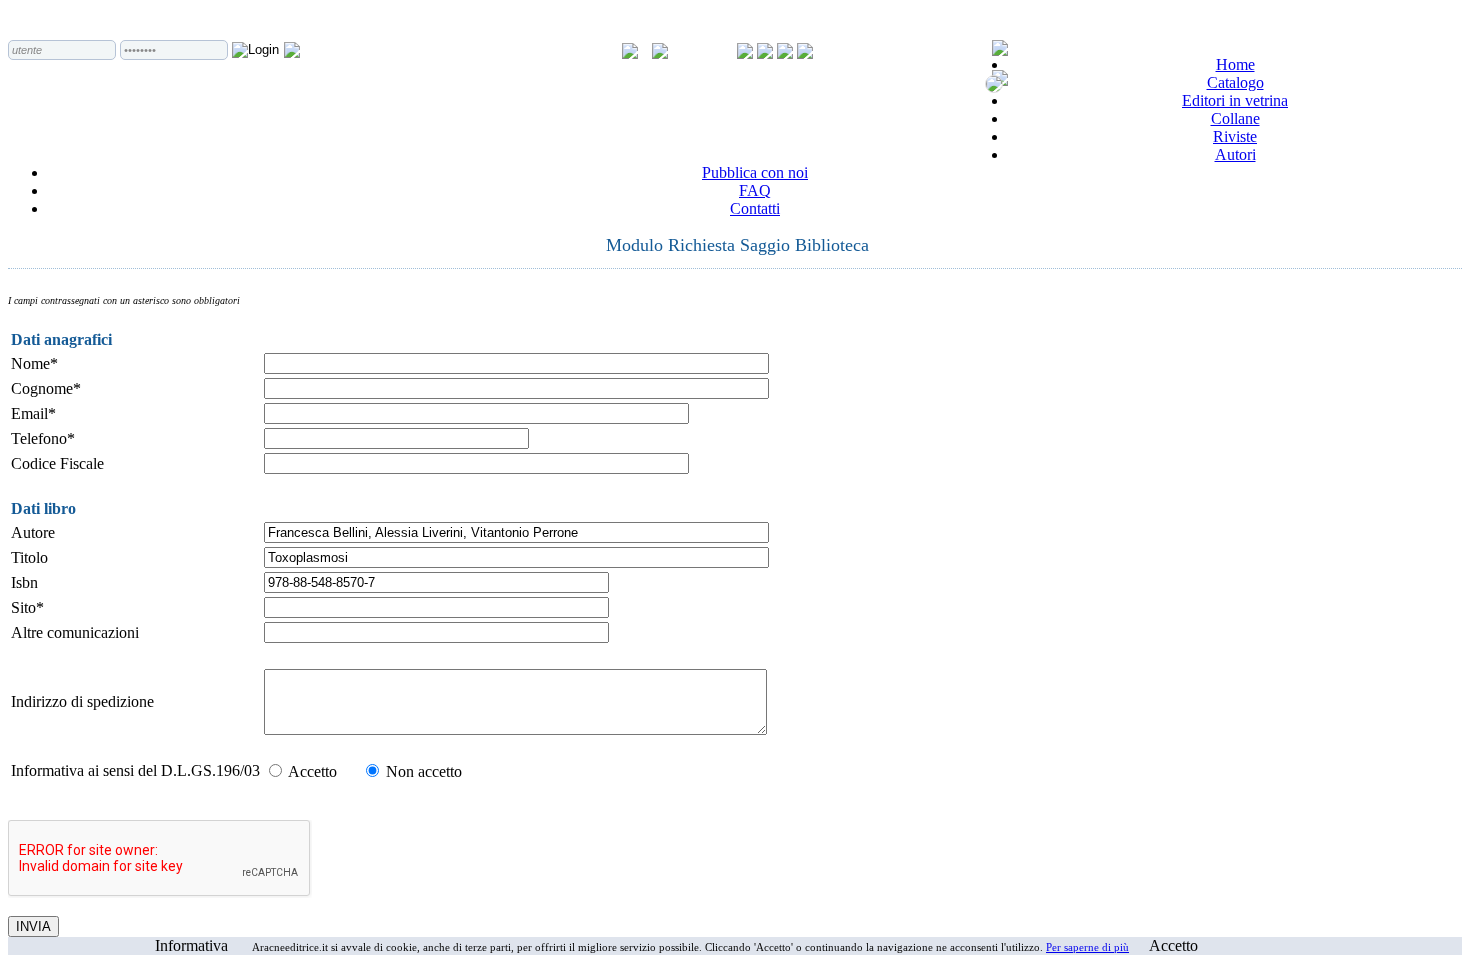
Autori (1235, 154)
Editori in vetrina (1235, 100)
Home (1235, 64)
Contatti (755, 208)
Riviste (1235, 136)
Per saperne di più (1087, 947)
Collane (1235, 118)
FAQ (755, 190)
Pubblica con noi (755, 172)
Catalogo (1235, 82)
